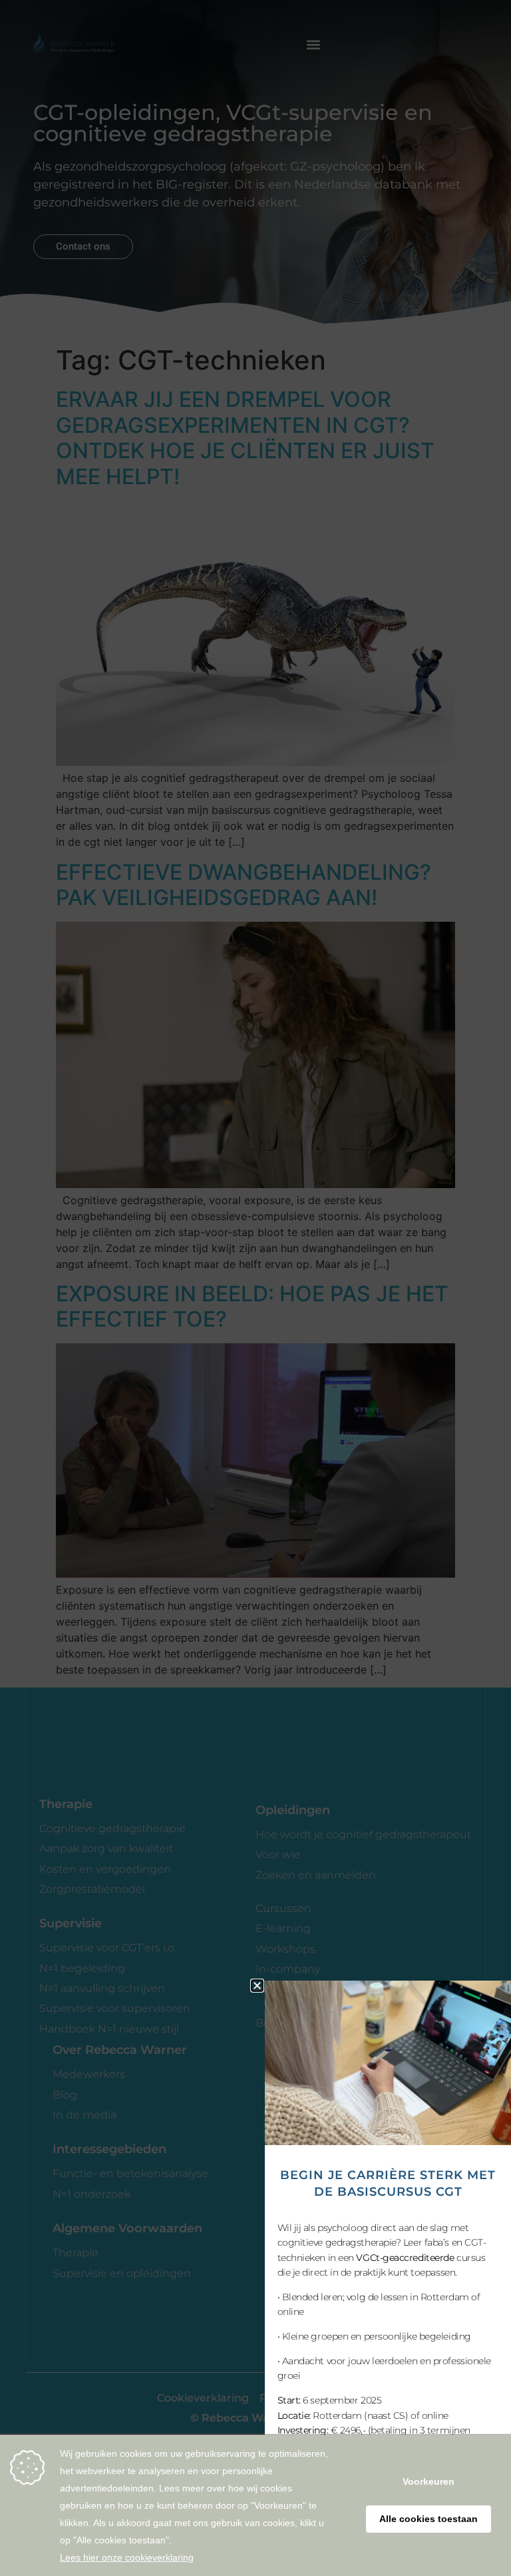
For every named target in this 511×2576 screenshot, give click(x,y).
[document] (255, 1288)
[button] (257, 1986)
